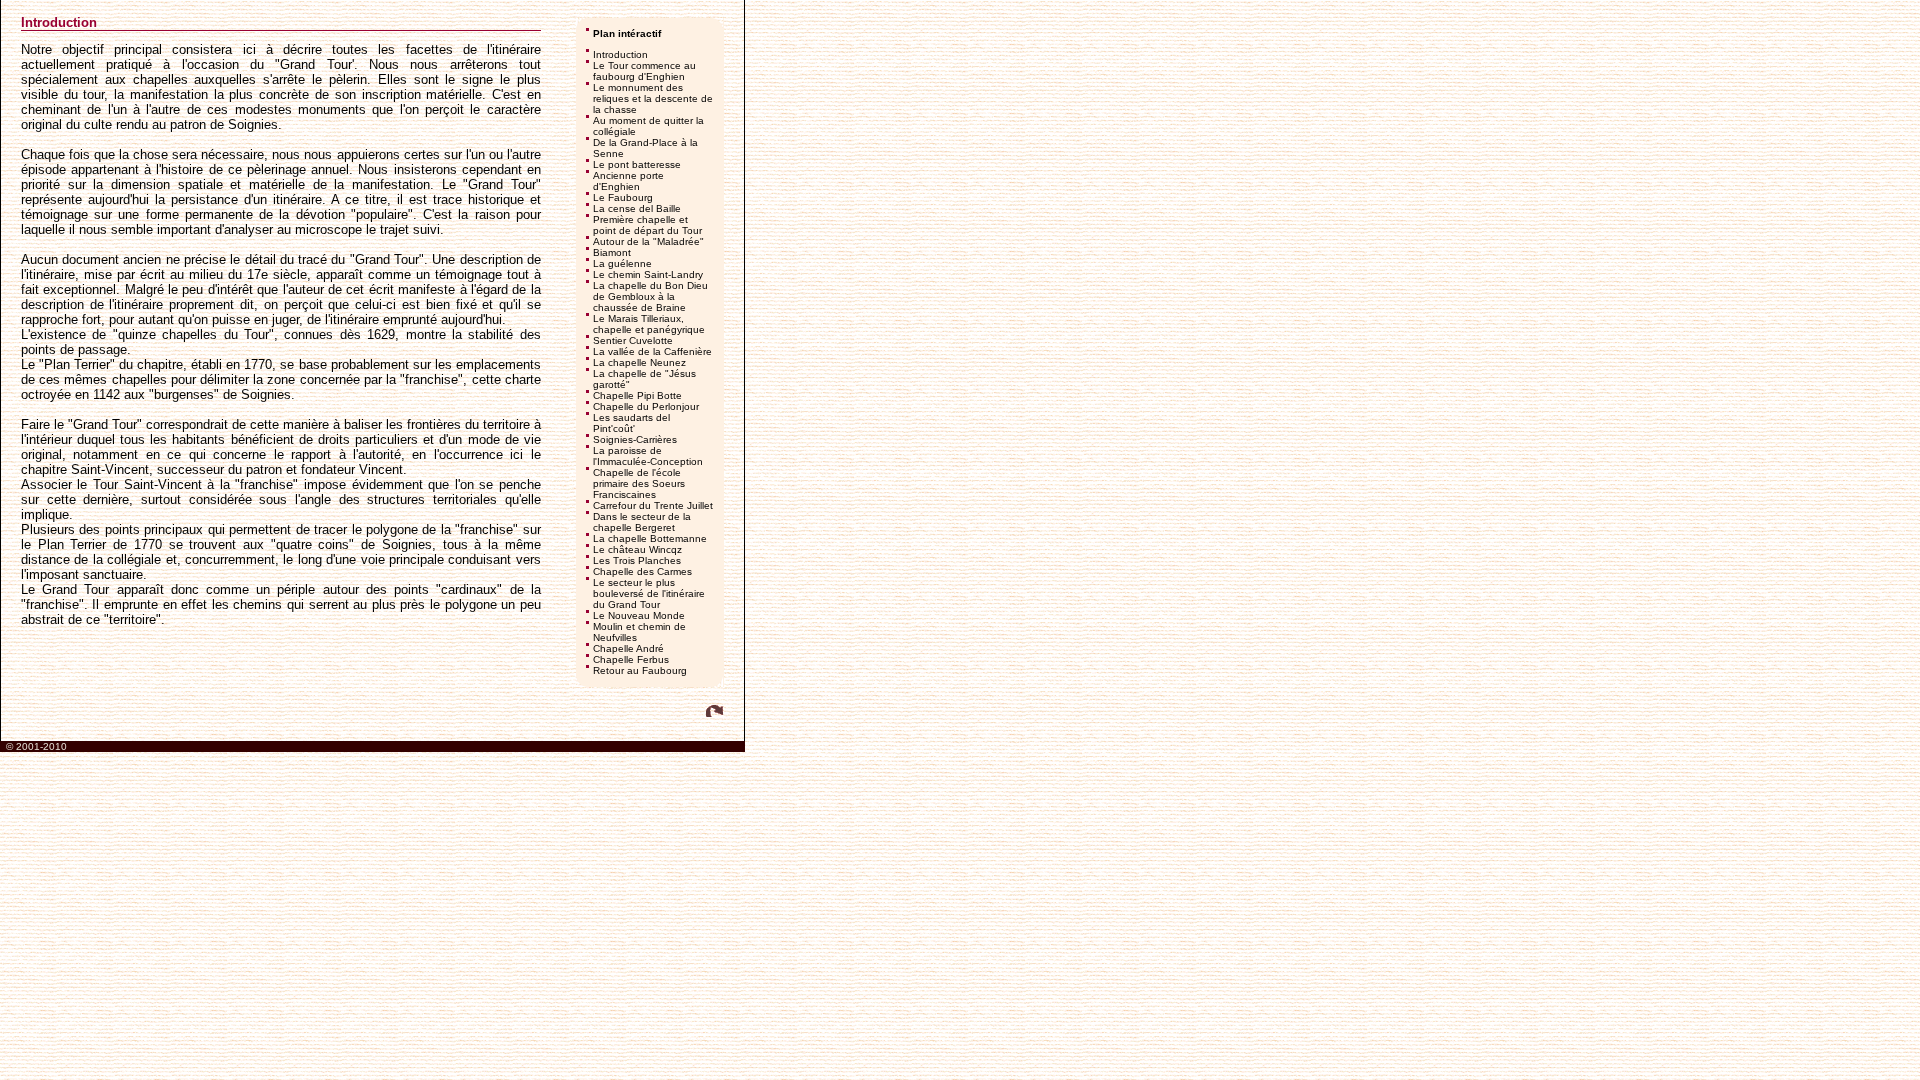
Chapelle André (628, 648)
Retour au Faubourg (640, 670)
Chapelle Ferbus (631, 659)
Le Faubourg (623, 197)
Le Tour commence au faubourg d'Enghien (644, 71)
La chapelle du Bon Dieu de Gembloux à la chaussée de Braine (650, 296)
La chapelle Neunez (639, 362)
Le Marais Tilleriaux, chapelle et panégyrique (649, 324)
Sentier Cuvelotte (633, 340)
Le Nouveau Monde (639, 615)
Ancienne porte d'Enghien (628, 181)
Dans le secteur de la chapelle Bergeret (642, 522)
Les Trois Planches (637, 560)
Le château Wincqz (637, 549)
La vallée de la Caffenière (652, 351)
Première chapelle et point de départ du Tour (647, 225)
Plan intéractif (627, 33)
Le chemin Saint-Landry (648, 274)
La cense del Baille (637, 208)
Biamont (612, 252)
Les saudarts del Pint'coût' (631, 423)
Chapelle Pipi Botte (637, 395)
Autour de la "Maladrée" (648, 241)
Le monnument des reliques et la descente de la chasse (653, 98)
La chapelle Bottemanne (650, 538)
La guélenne (622, 263)
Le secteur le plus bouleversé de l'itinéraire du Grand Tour (649, 593)
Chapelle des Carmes (642, 571)
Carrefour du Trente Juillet (653, 505)
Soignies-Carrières (635, 439)
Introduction (620, 54)
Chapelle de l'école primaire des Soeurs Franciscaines (639, 483)
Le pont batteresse (637, 164)
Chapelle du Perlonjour (646, 406)
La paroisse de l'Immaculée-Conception (648, 456)
